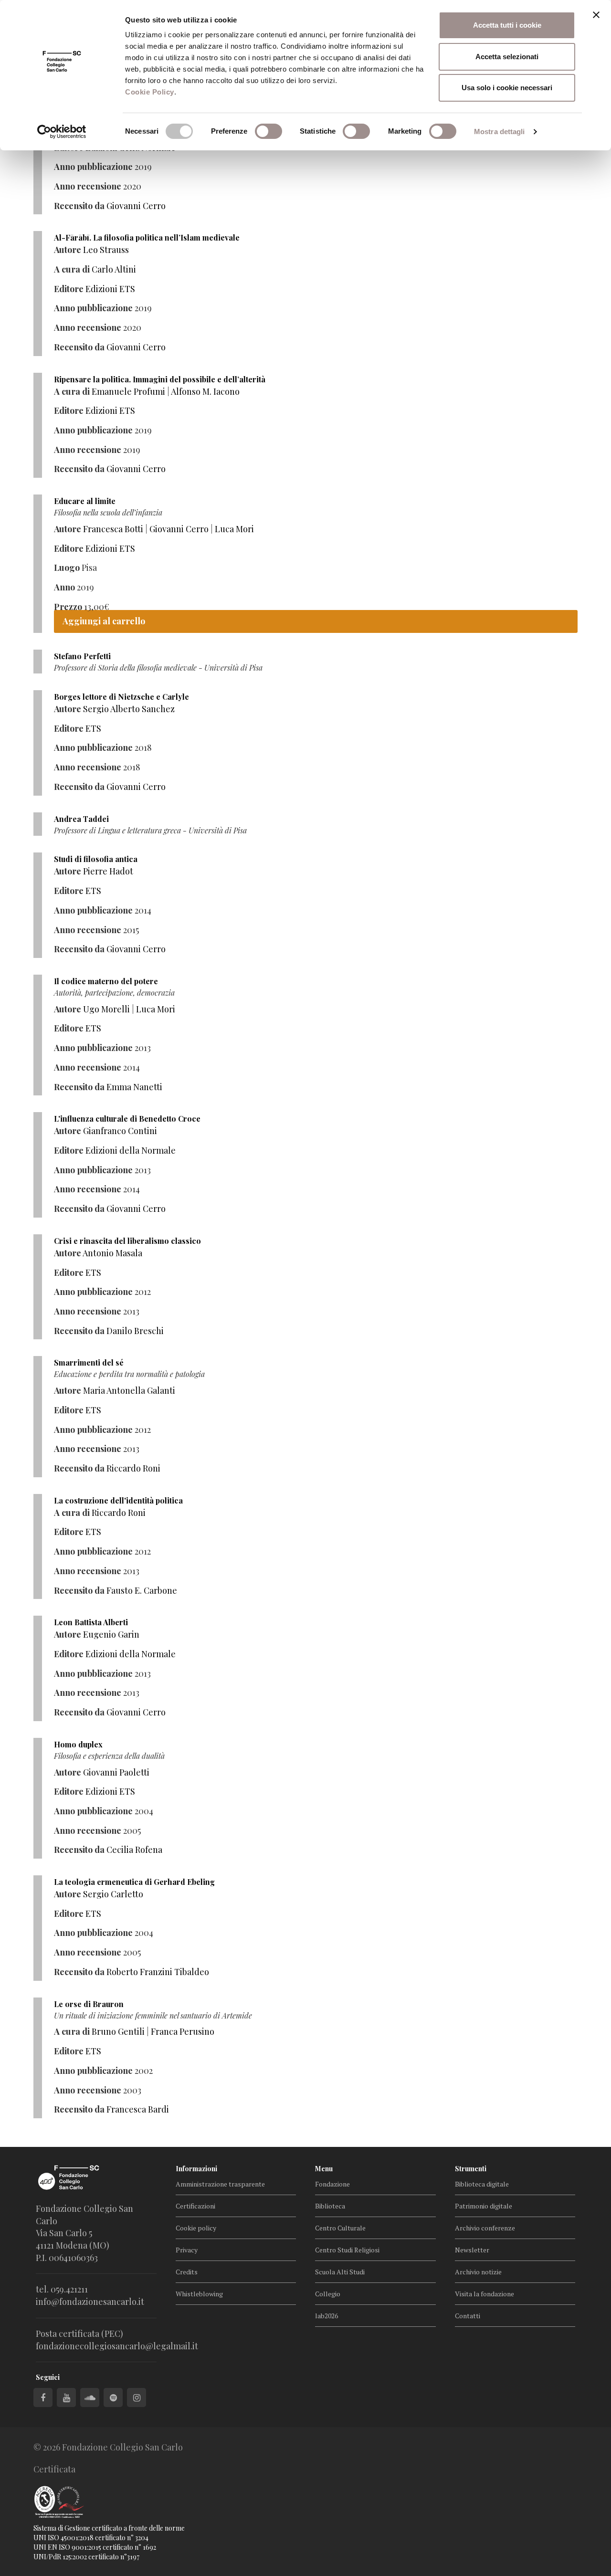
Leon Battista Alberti (91, 1622)
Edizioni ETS (110, 289)
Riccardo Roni (133, 1468)
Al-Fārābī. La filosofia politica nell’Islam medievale (147, 237)
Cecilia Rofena (134, 1850)
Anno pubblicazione (93, 167)
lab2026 (327, 2316)
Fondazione (332, 2184)
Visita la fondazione (485, 2294)
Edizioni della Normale (131, 1150)
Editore (69, 289)
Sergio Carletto (113, 1894)
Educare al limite (85, 501)
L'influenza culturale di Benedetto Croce (127, 1119)
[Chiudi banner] (596, 15)
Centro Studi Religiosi (347, 2250)
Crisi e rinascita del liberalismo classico (127, 1241)
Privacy (187, 2250)
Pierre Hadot (108, 871)
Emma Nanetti (134, 1087)
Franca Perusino (183, 2031)
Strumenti (471, 2169)
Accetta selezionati (507, 57)
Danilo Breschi (135, 1331)
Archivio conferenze (485, 2228)
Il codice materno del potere (106, 981)
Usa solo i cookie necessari (507, 88)
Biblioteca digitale (482, 2184)
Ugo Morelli (106, 1009)
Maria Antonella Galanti (129, 1390)
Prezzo (68, 607)
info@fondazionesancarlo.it (90, 2302)
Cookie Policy (150, 92)
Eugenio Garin (111, 1634)
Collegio (328, 2294)
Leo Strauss (106, 250)
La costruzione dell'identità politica (118, 1500)
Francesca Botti (113, 529)
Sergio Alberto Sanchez (129, 709)
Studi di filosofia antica (96, 859)
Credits (187, 2272)
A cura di (72, 269)
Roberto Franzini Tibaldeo (158, 1972)
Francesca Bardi (138, 2109)
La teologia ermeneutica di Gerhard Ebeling (134, 1882)
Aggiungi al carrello (104, 621)
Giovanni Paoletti (116, 1772)
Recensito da (79, 206)
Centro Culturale (340, 2228)
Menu (324, 2169)
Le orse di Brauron (89, 2004)
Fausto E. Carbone (142, 1590)
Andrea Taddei (81, 819)
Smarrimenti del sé (89, 1362)
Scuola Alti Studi (340, 2272)
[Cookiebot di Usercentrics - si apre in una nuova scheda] (62, 132)
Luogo (67, 568)
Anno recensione (88, 186)
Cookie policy (196, 2228)
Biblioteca (330, 2206)
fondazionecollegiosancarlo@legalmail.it (117, 2346)
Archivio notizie (478, 2272)
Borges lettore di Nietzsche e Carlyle (121, 697)
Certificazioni (195, 2206)
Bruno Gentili (118, 2031)
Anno (64, 587)
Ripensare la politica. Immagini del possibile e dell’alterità (160, 379)
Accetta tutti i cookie (507, 25)
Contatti (468, 2316)
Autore (68, 250)
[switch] (269, 131)
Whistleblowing (199, 2294)
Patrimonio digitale (484, 2206)
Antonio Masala (112, 1253)
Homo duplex (78, 1744)
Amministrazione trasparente (220, 2184)
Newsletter (472, 2250)
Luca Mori (234, 529)
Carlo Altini (114, 269)
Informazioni (196, 2169)
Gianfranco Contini (120, 1131)
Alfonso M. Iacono (205, 391)
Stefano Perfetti (82, 656)
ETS (93, 728)
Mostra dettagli (500, 131)
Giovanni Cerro (136, 206)
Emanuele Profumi (128, 391)
